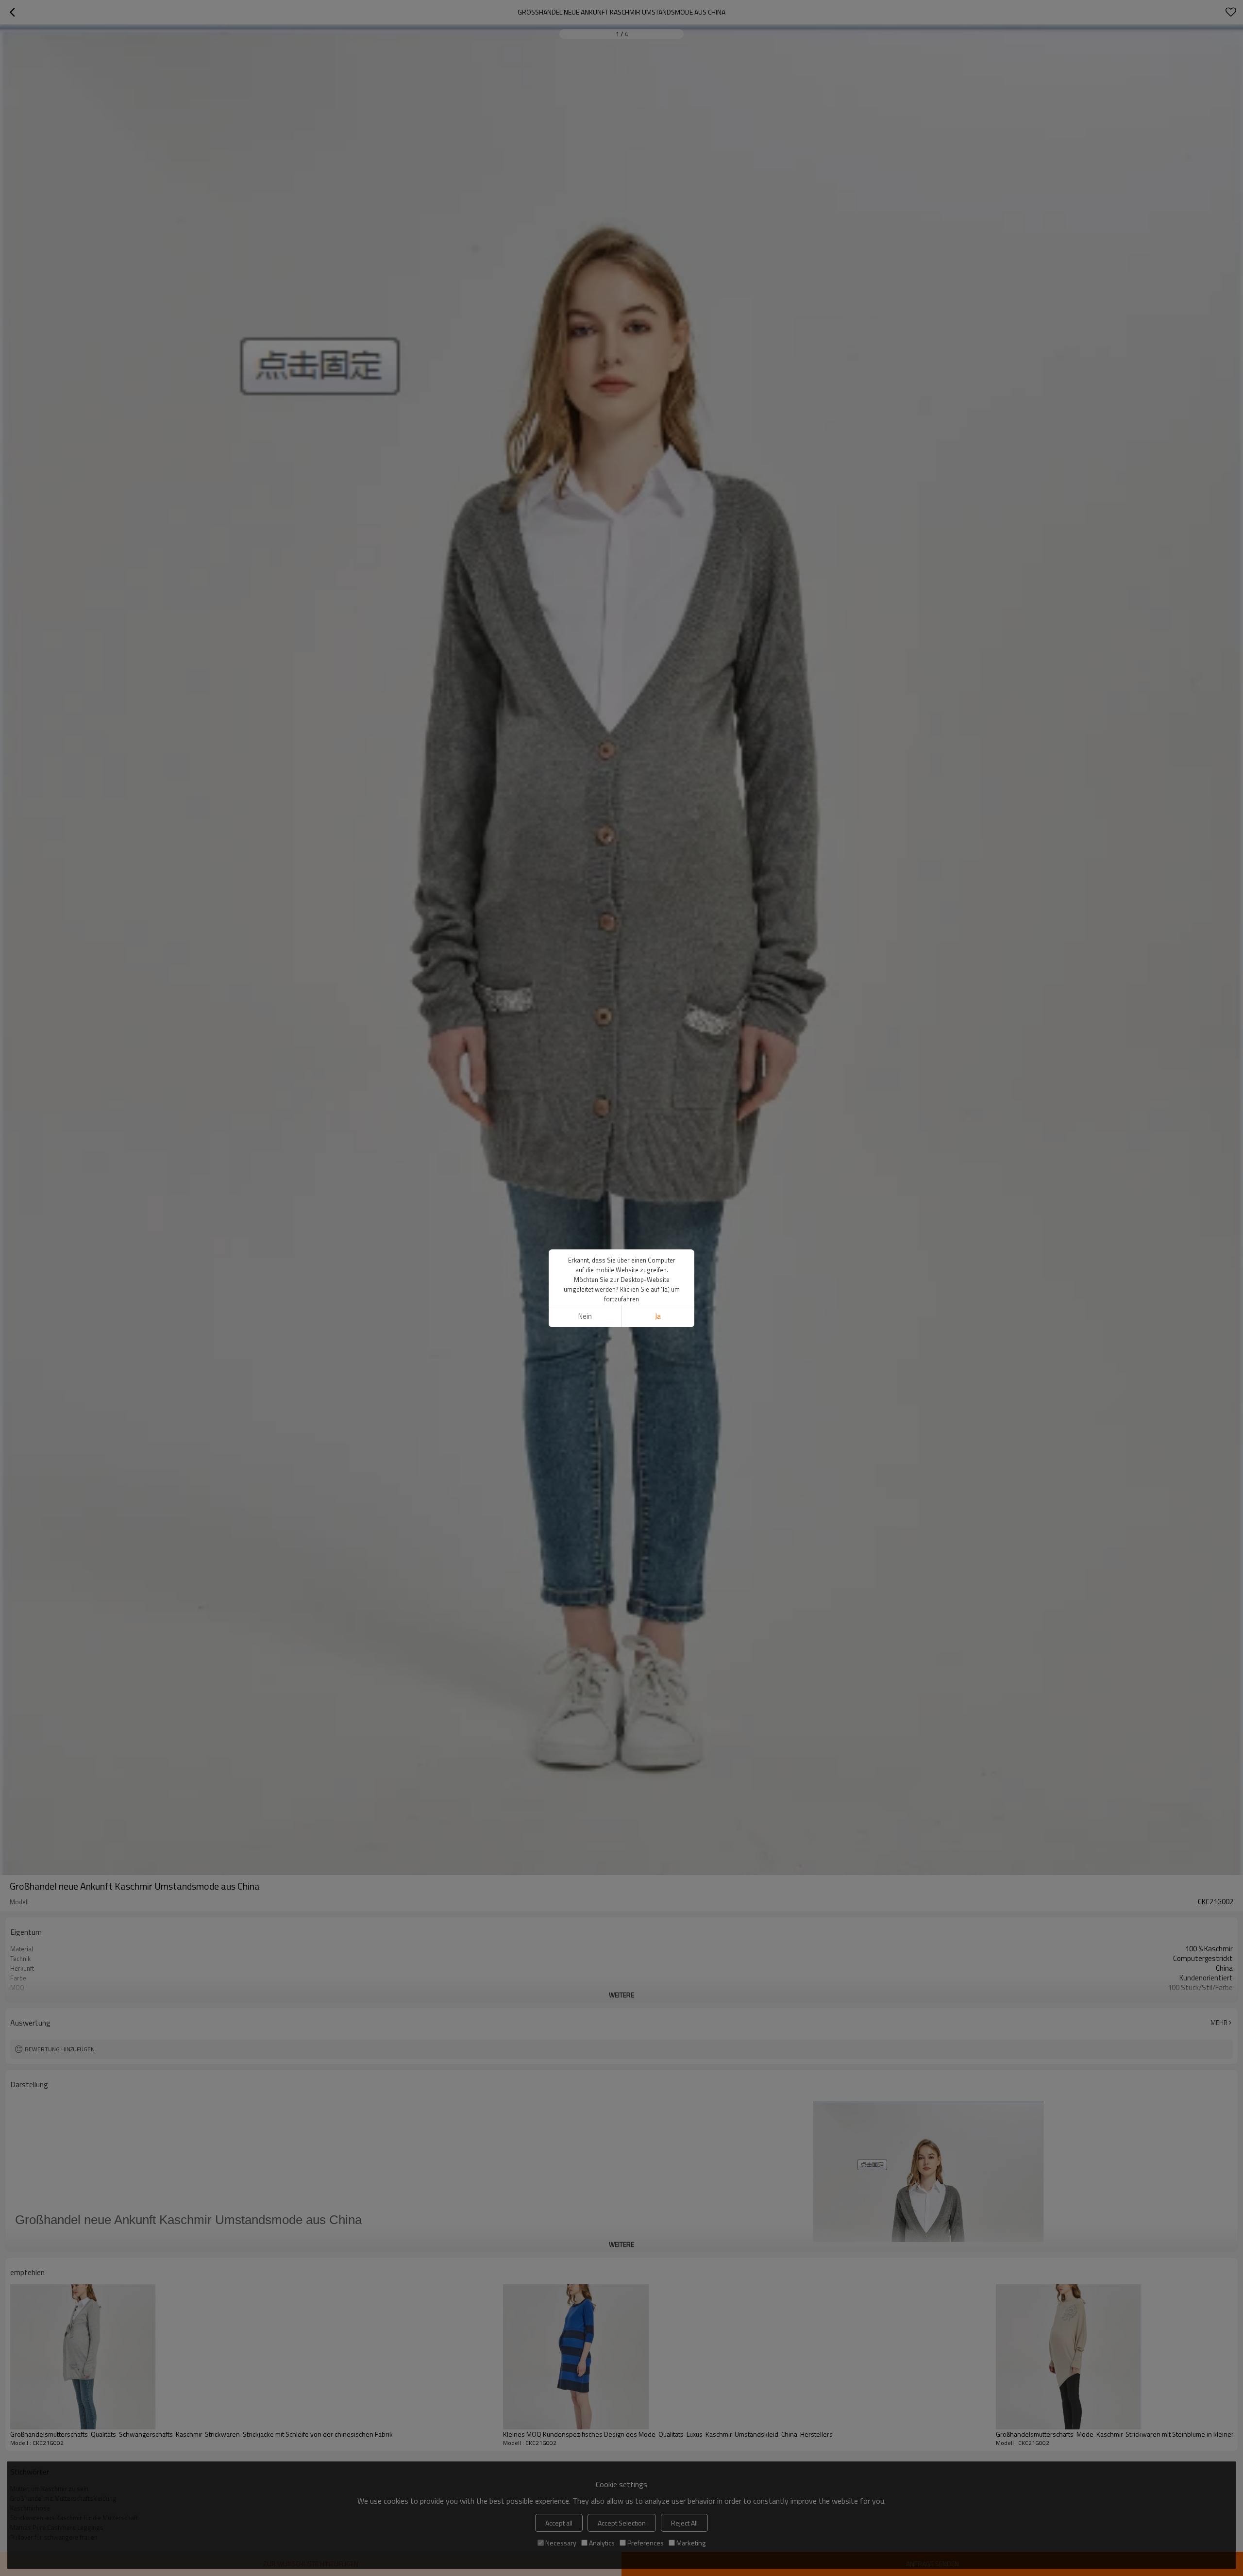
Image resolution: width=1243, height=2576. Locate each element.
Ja (658, 1316)
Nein (585, 1316)
